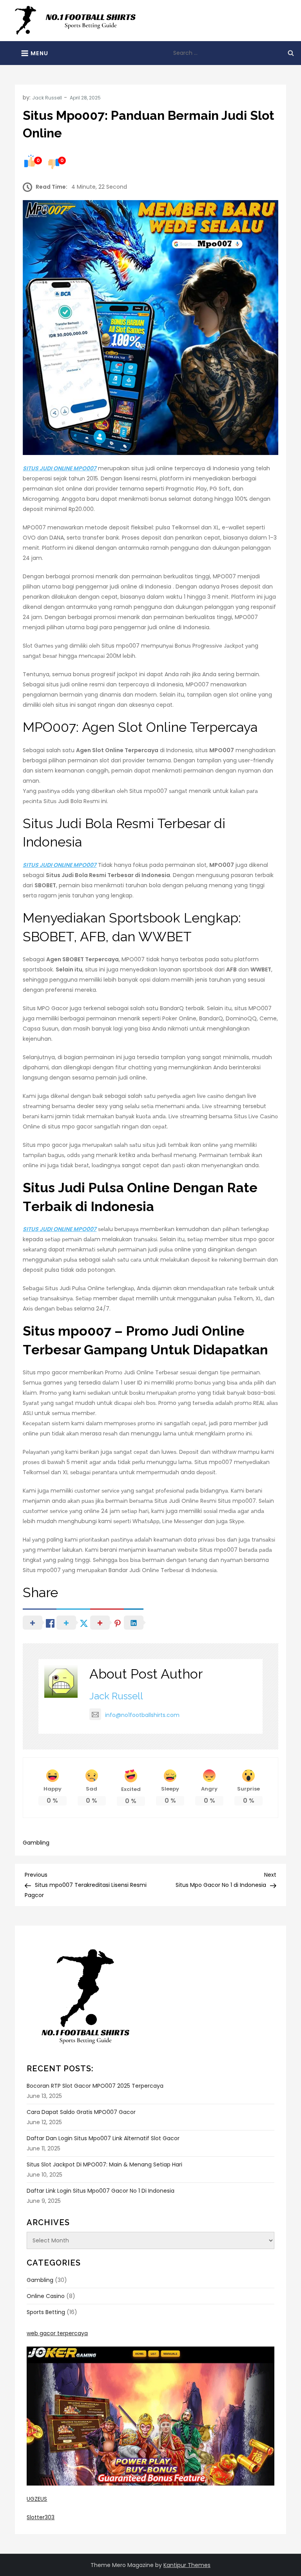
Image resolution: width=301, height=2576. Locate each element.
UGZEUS (37, 2499)
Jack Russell (47, 98)
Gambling (36, 1843)
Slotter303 (41, 2517)
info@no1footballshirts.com (142, 1715)
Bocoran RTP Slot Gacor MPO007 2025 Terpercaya (95, 2086)
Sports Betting (46, 2312)
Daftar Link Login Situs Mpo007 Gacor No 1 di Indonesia (101, 2191)
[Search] (291, 53)
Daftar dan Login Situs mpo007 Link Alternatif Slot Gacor (103, 2138)
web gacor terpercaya (57, 2333)
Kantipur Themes (187, 2565)
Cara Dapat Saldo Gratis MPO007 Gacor (81, 2112)
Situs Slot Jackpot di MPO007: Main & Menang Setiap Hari (104, 2164)
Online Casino (46, 2296)
